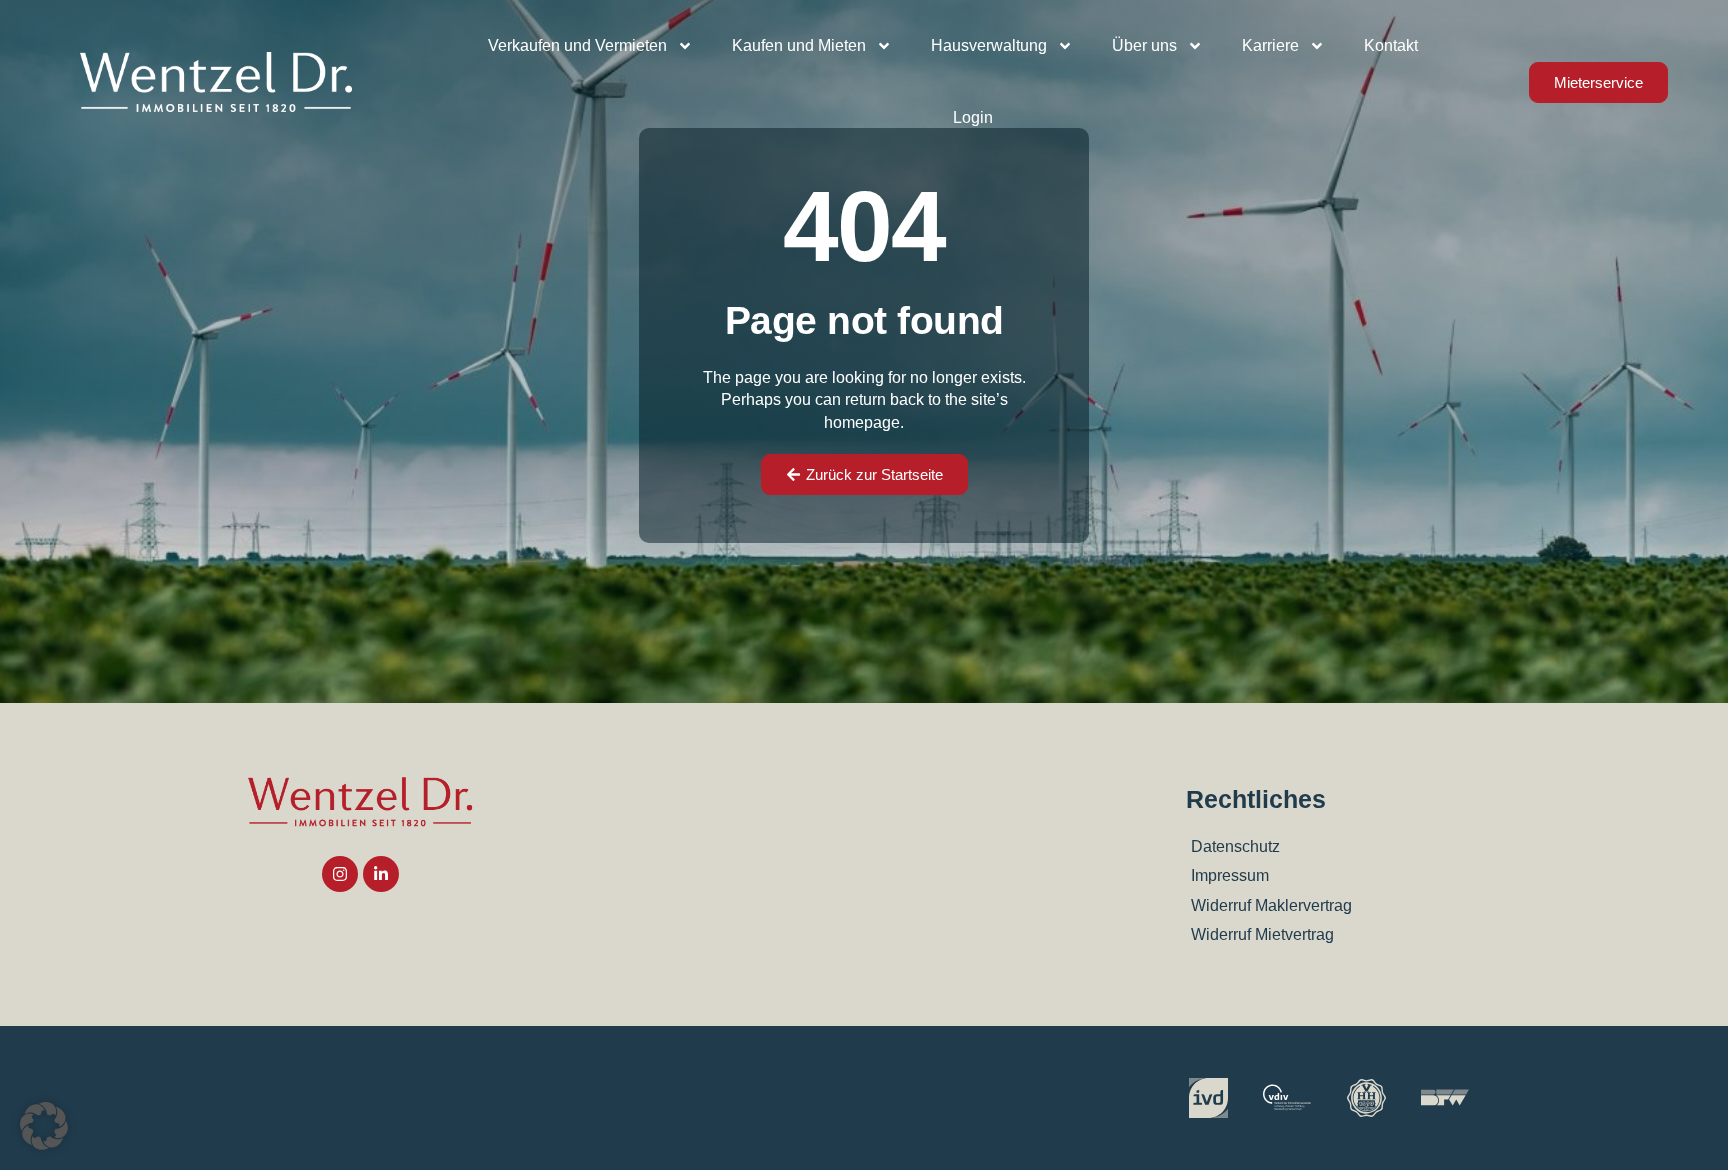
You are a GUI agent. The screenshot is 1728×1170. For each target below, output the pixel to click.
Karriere (1270, 45)
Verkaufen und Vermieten (577, 45)
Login (973, 117)
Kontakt (1391, 45)
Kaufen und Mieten (799, 45)
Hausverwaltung (989, 45)
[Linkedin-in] (381, 874)
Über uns (1144, 45)
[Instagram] (340, 874)
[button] (44, 1126)
